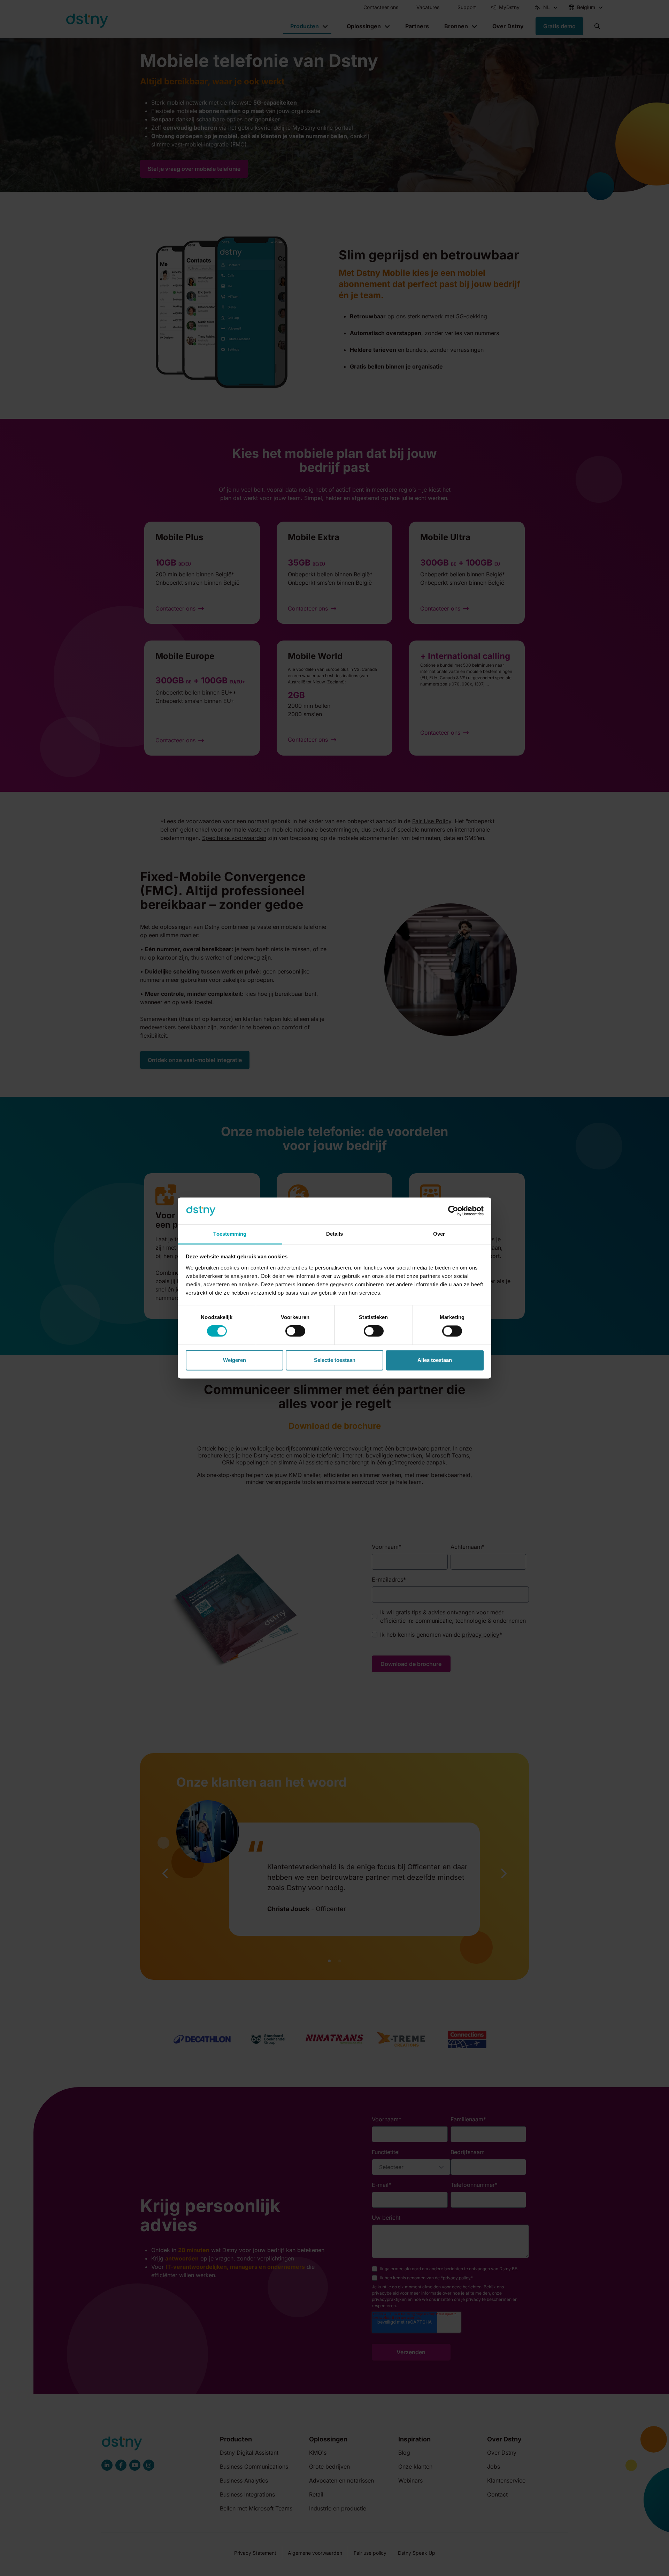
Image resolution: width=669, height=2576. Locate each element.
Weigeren (234, 1360)
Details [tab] (335, 1234)
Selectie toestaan (335, 1360)
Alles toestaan (435, 1360)
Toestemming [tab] (230, 1234)
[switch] (295, 1331)
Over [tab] (439, 1234)
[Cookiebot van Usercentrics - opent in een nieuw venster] (453, 1211)
